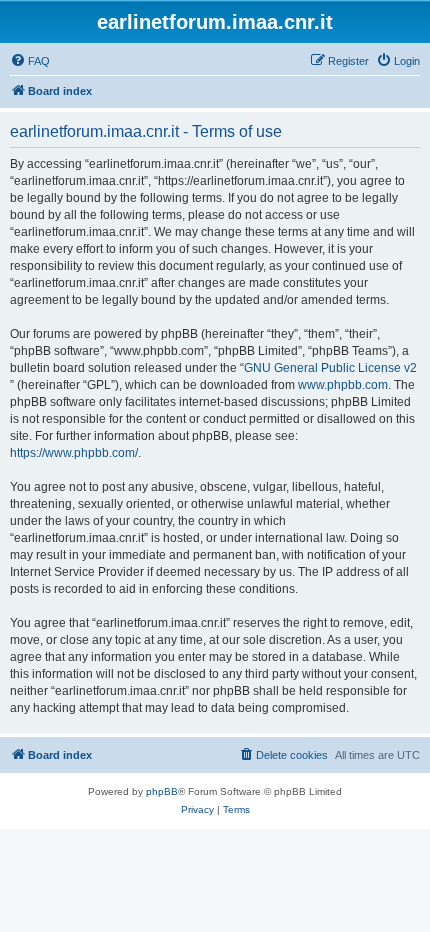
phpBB (162, 791)
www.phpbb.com (343, 385)
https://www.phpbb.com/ (74, 453)
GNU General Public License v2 (330, 368)
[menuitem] (30, 61)
